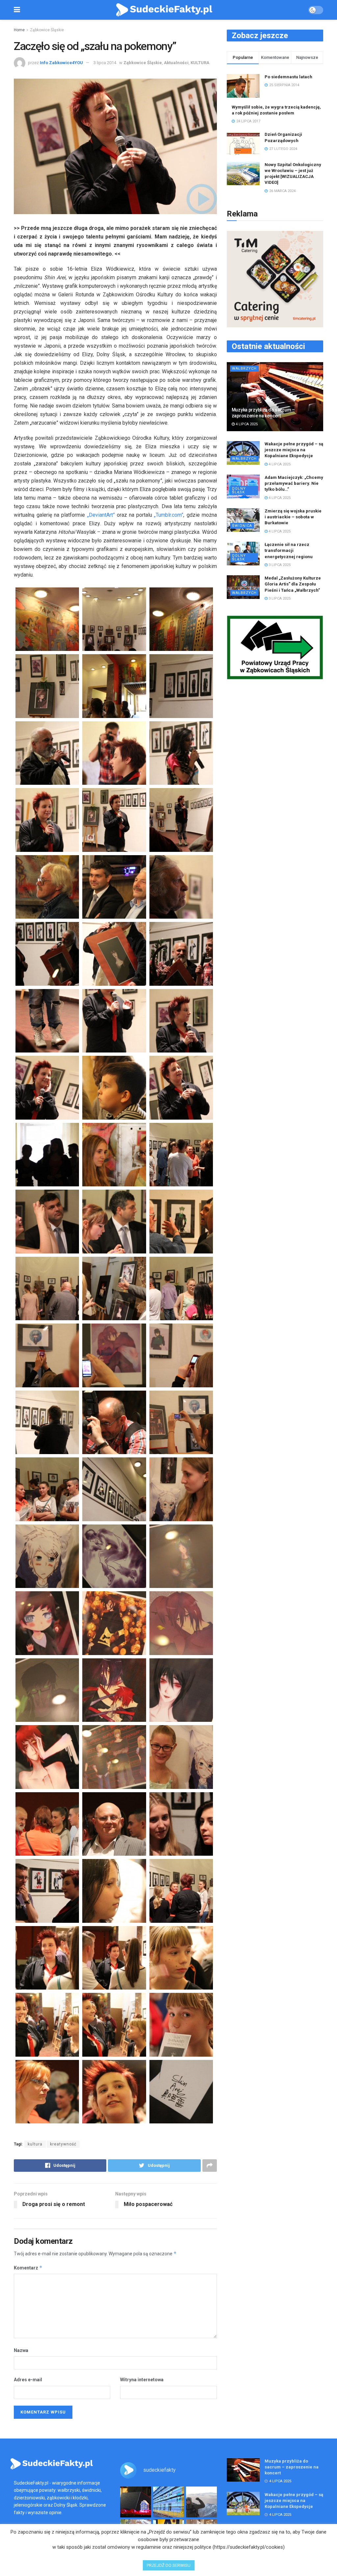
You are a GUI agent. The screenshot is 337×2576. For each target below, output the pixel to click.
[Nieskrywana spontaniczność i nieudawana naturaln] (136, 2502)
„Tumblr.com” (169, 515)
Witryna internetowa (142, 2380)
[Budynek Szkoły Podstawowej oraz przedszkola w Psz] (168, 2502)
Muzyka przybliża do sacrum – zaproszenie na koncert (292, 2467)
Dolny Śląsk (239, 490)
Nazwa (21, 2350)
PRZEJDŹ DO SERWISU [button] (169, 2565)
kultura (35, 2144)
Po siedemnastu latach (288, 77)
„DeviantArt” (102, 515)
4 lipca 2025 (246, 424)
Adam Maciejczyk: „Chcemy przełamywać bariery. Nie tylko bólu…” (294, 483)
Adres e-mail (28, 2380)
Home (19, 30)
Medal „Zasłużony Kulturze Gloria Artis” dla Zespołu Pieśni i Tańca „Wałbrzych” (293, 584)
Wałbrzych (244, 369)
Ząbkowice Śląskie (47, 30)
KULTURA (200, 63)
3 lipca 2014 (105, 63)
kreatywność (63, 2144)
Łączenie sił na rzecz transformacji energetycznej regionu (289, 550)
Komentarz (28, 2268)
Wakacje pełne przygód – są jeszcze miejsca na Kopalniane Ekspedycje (294, 450)
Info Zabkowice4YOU (61, 63)
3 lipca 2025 (279, 565)
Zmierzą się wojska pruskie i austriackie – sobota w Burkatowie (293, 517)
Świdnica (242, 526)
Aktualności (176, 63)
